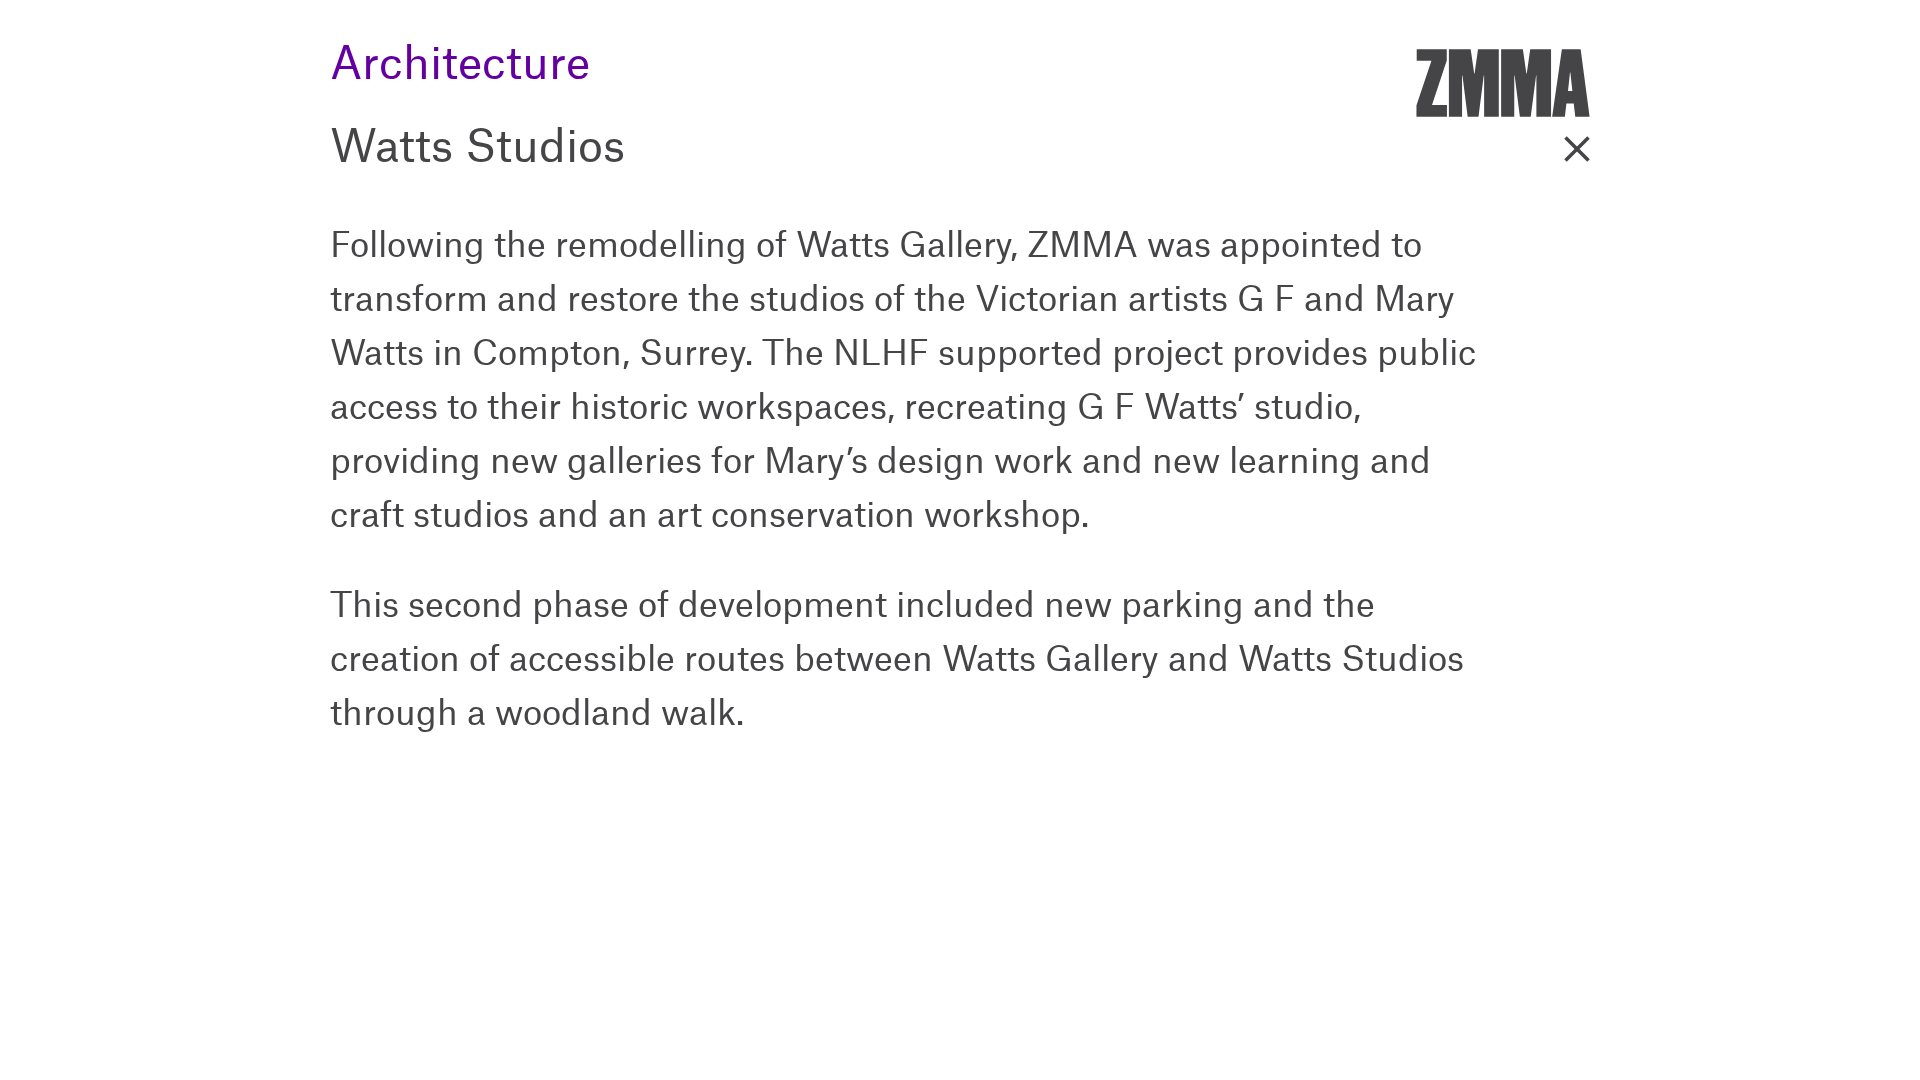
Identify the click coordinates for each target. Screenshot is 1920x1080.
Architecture (460, 45)
